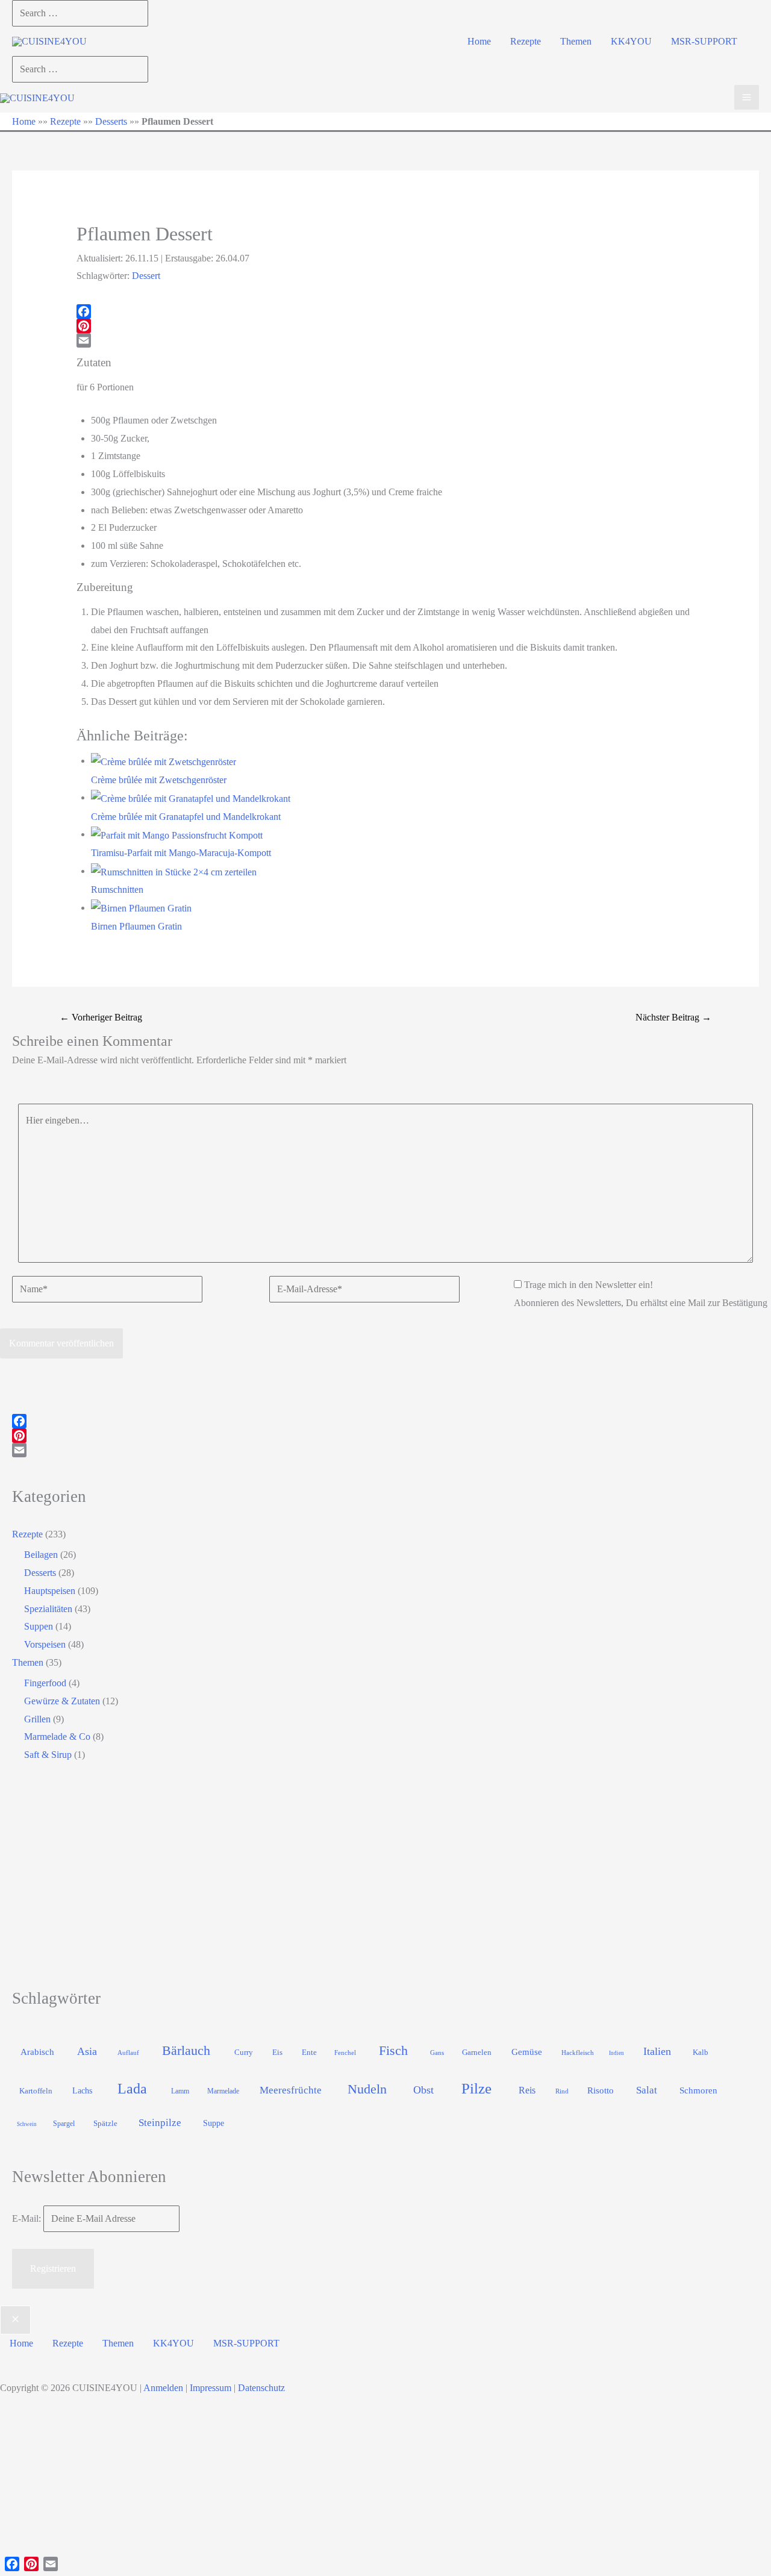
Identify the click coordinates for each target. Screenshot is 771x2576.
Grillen (37, 1719)
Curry (244, 2052)
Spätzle (105, 2123)
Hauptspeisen (50, 1591)
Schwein (27, 2124)
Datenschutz (261, 2388)
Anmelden (163, 2388)
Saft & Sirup (48, 1755)
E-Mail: (28, 2218)
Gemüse (527, 2052)
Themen (28, 1662)
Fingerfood (45, 1683)
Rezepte (65, 121)
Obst (423, 2090)
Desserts (111, 121)
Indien (616, 2053)
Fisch (393, 2050)
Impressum (211, 2388)
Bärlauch (186, 2050)
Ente (309, 2052)
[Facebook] (386, 311)
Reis (527, 2090)
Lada (132, 2089)
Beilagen (41, 1555)
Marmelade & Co (57, 1737)
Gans (437, 2052)
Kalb (701, 2052)
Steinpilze (160, 2123)
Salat (647, 2090)
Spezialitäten (48, 1609)
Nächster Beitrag (673, 1017)
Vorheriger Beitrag (101, 1017)
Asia (87, 2051)
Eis (277, 2052)
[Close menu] (15, 2320)
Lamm (180, 2091)
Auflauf (128, 2052)
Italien (657, 2051)
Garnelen (477, 2052)
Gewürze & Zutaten (62, 1701)
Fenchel (345, 2052)
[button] (479, 42)
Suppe (214, 2123)
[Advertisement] (373, 1875)
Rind (562, 2091)
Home (24, 121)
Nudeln (367, 2089)
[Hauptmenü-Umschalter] (747, 97)
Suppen (39, 1626)
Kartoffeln (36, 2091)
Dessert (146, 276)
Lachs (82, 2090)
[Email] (386, 340)
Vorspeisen (45, 1644)
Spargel (64, 2124)
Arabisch (37, 2052)
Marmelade (223, 2091)
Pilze (476, 2088)
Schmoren (698, 2090)
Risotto (601, 2090)
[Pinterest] (386, 326)
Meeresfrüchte (291, 2090)
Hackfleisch (578, 2052)
